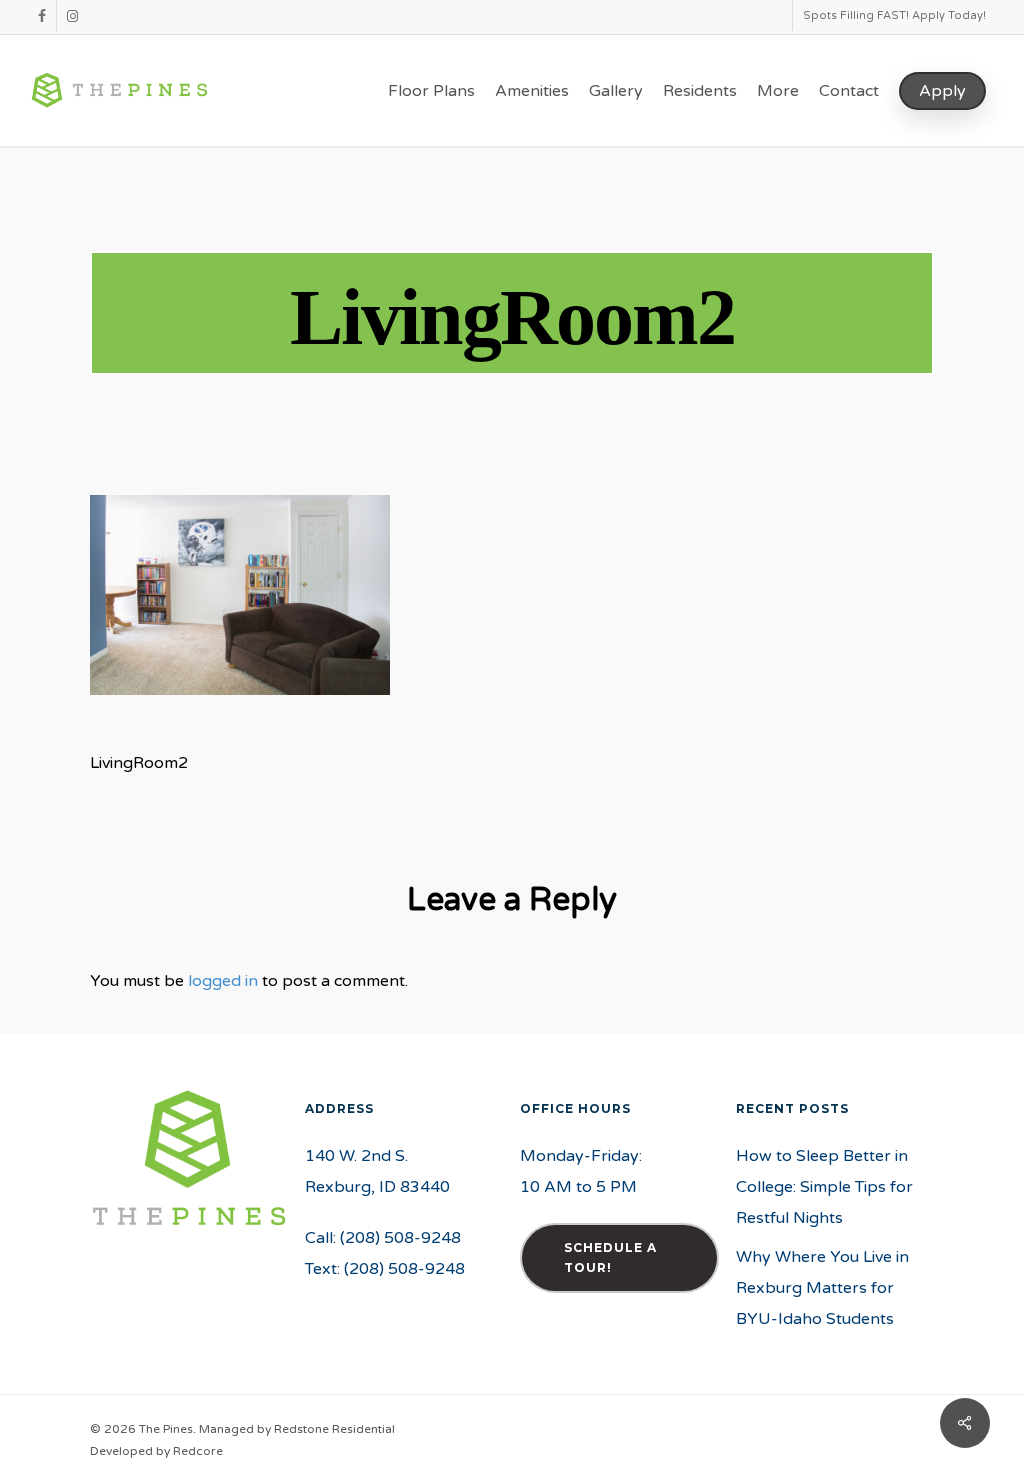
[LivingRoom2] (240, 705)
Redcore (198, 1451)
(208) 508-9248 (400, 1238)
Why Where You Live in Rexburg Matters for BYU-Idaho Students (822, 1288)
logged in (223, 981)
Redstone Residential (334, 1429)
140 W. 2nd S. (356, 1156)
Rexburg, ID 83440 (377, 1187)
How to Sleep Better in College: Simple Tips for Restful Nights (824, 1187)
